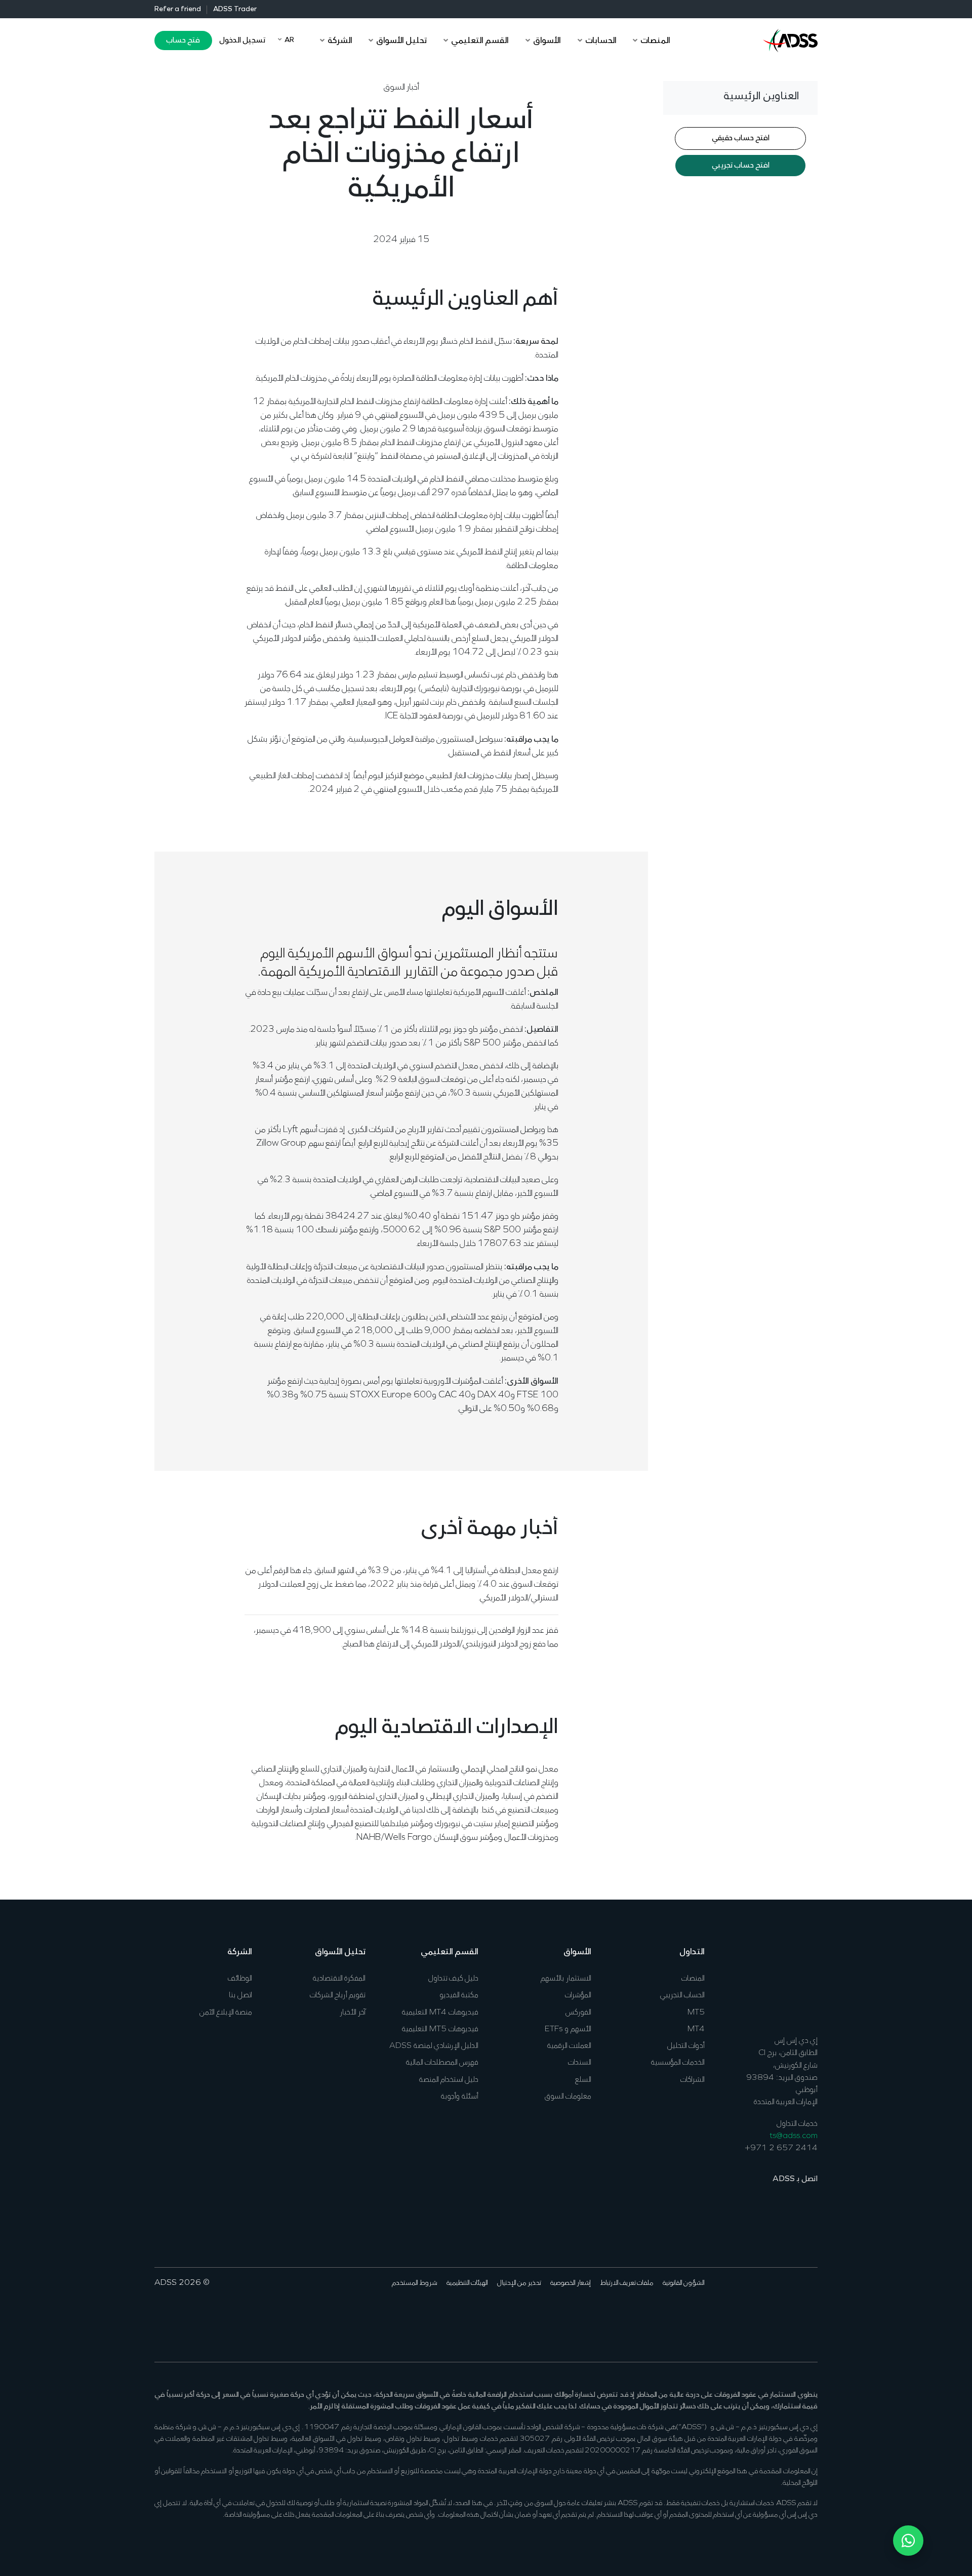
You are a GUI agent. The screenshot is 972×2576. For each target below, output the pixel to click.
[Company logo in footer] (790, 1982)
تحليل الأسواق (340, 1952)
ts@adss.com (794, 2136)
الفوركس (578, 2012)
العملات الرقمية (569, 2046)
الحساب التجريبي (682, 1995)
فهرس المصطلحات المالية (442, 2063)
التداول (692, 1952)
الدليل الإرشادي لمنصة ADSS (434, 2046)
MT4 (696, 2029)
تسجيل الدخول (242, 41)
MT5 (696, 2012)
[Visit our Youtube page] (764, 2314)
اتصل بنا (240, 1995)
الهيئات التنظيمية (467, 2283)
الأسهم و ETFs (568, 2029)
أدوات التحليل (686, 2046)
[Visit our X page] (795, 2314)
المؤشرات (578, 1995)
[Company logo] (790, 39)
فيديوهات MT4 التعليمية (440, 2012)
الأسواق (577, 1952)
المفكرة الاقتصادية (339, 1979)
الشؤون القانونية (684, 2283)
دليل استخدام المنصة (449, 2080)
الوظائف (240, 1979)
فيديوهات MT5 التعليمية (440, 2029)
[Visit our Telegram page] (732, 2314)
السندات (580, 2063)
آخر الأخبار (353, 2012)
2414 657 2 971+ (781, 2148)
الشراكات (693, 2080)
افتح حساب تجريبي (741, 166)
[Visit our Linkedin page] (779, 2314)
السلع (583, 2080)
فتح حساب (183, 41)
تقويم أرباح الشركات (338, 1995)
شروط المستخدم (415, 2283)
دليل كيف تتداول (453, 1979)
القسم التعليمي (450, 1952)
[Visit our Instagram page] (748, 2314)
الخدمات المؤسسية (678, 2063)
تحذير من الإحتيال (519, 2283)
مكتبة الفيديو (459, 1995)
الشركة (240, 1952)
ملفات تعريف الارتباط (627, 2283)
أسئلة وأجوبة (460, 2097)
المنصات (693, 1979)
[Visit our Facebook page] (811, 2314)
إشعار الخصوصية (571, 2283)
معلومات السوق (568, 2097)
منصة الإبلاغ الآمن (226, 2012)
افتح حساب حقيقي (741, 139)
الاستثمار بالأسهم (566, 1979)
